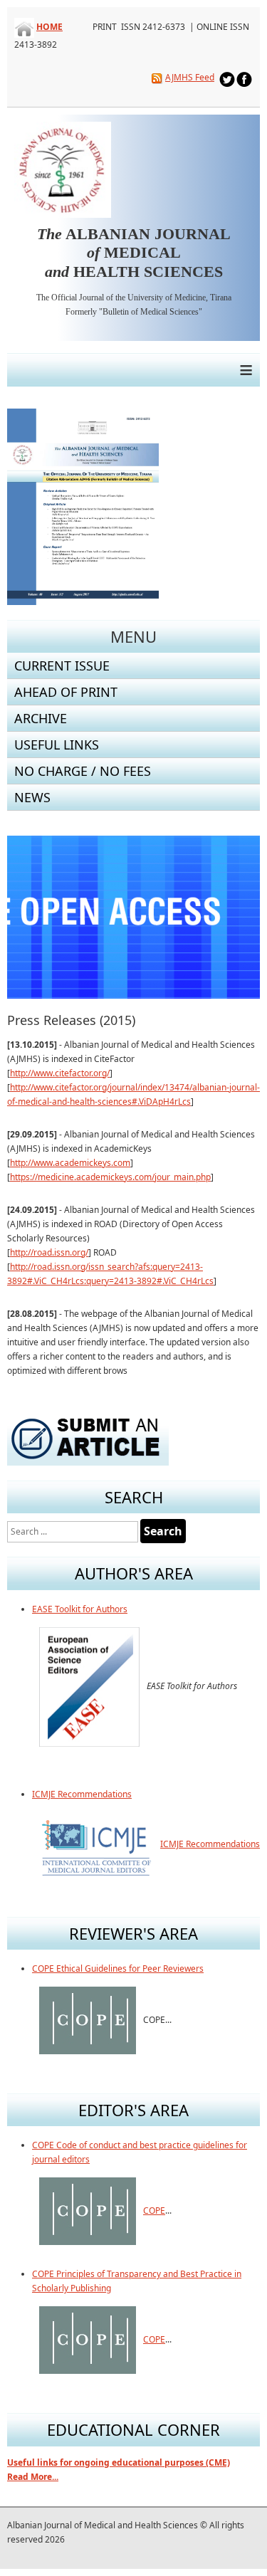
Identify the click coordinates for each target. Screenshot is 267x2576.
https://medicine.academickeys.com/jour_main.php (110, 1177)
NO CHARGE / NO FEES (83, 771)
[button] (216, 918)
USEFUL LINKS (57, 745)
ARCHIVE (41, 718)
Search (163, 1531)
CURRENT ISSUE (62, 666)
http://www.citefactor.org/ (60, 1073)
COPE (154, 2210)
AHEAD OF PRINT (66, 692)
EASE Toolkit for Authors (80, 1609)
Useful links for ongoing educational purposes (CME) (119, 2462)
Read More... (33, 2477)
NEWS (32, 797)
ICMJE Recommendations (82, 1794)
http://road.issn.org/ (49, 1252)
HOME (49, 27)
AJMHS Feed (190, 77)
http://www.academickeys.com (70, 1163)
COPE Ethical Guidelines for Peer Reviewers (118, 1968)
